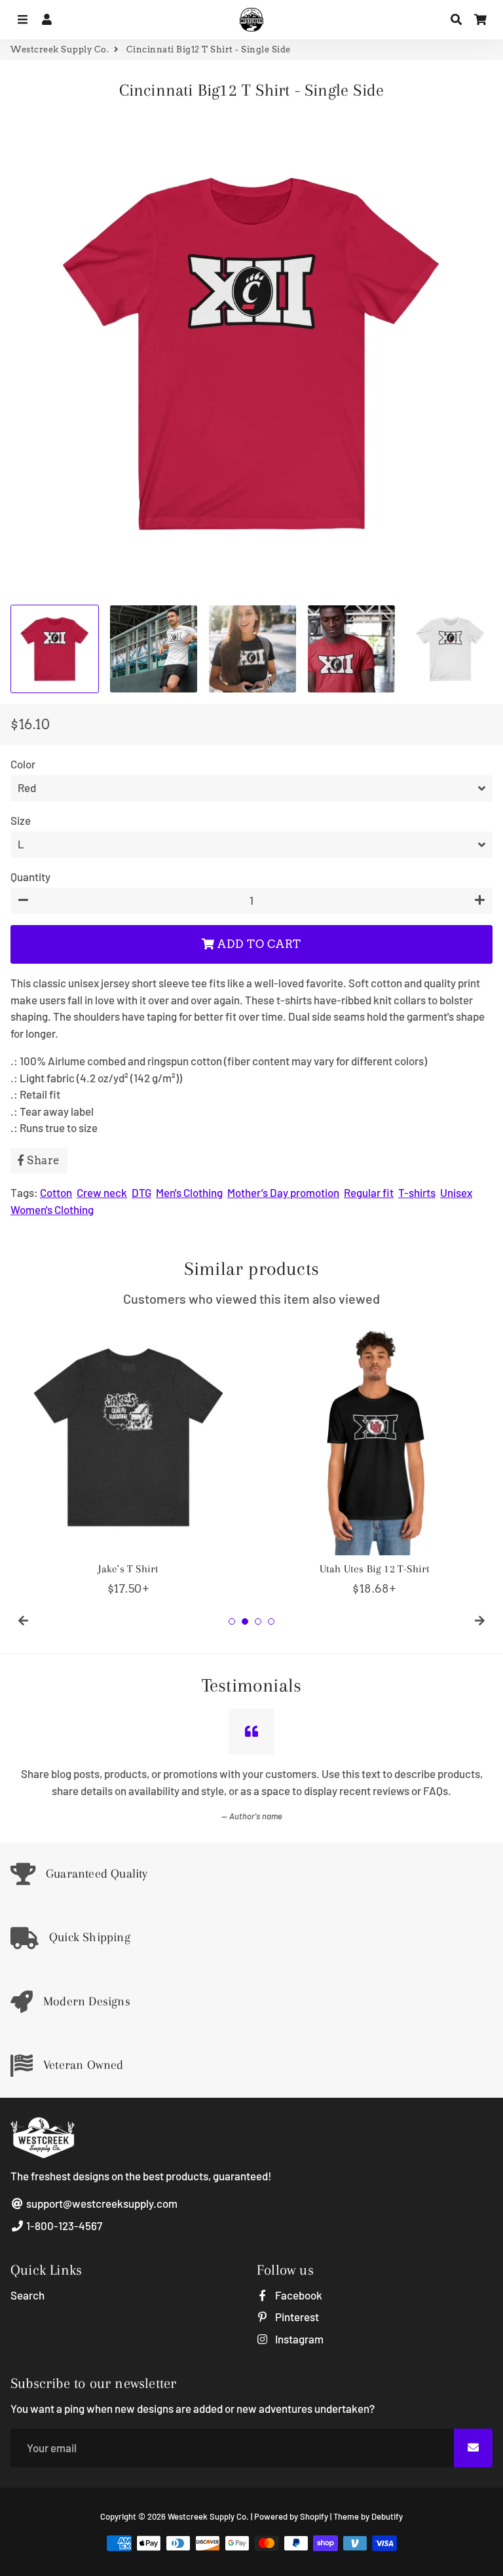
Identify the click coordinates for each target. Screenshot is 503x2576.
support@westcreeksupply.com (101, 2203)
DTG (141, 1192)
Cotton (56, 1192)
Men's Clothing (189, 1192)
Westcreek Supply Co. (60, 49)
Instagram (298, 2339)
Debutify (387, 2516)
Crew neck (102, 1192)
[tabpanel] (128, 1458)
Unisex (456, 1192)
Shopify (314, 2516)
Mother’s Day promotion (283, 1192)
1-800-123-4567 (63, 2226)
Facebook (298, 2295)
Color (23, 764)
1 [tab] (232, 1621)
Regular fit (369, 1192)
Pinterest (296, 2317)
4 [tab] (271, 1621)
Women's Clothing (52, 1209)
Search (28, 2295)
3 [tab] (258, 1621)
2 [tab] (245, 1621)
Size (21, 820)
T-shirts (417, 1192)
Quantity (30, 877)
